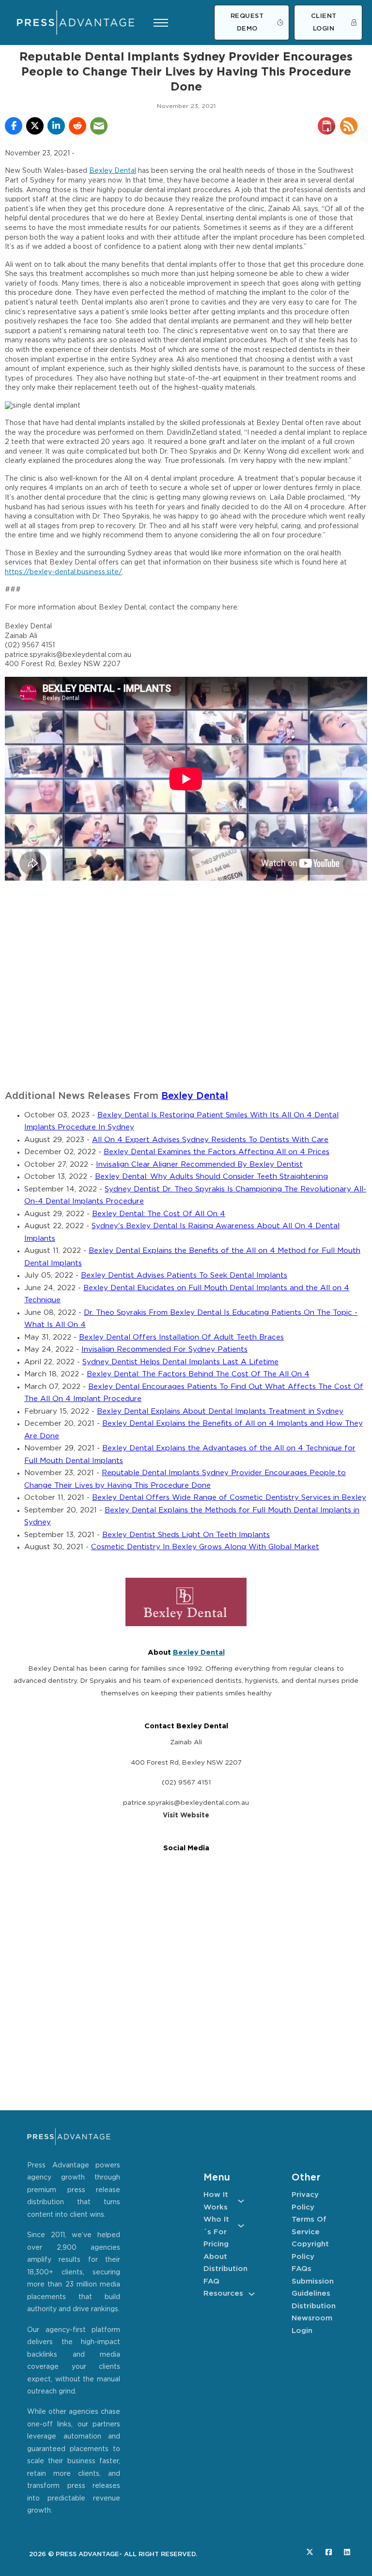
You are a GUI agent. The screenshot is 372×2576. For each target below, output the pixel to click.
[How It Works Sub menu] (241, 2201)
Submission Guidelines (312, 2288)
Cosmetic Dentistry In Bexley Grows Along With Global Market (205, 1547)
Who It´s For (216, 2226)
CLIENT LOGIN (324, 23)
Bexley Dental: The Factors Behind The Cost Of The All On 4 (198, 1374)
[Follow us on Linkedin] (347, 2552)
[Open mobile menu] (161, 23)
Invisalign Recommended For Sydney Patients (164, 1349)
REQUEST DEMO (247, 23)
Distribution (224, 2269)
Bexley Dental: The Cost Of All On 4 (159, 1214)
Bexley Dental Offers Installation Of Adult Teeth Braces (181, 1337)
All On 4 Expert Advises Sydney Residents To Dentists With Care (210, 1140)
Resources (223, 2294)
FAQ (211, 2281)
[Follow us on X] (310, 2552)
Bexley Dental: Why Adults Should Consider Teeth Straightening (211, 1177)
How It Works (216, 2201)
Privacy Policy (305, 2201)
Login (302, 2331)
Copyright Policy (310, 2250)
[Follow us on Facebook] (329, 2552)
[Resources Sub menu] (252, 2294)
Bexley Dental (113, 171)
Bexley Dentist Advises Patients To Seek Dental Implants (184, 1275)
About (215, 2257)
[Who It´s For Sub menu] (241, 2226)
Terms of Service (309, 2226)
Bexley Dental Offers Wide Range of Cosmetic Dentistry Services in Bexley (229, 1498)
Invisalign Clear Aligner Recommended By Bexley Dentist (199, 1165)
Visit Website (186, 1815)
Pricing (216, 2244)
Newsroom (312, 2318)
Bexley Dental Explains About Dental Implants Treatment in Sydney (220, 1411)
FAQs (302, 2269)
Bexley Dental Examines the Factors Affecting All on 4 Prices (217, 1152)
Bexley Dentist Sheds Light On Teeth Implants (186, 1535)
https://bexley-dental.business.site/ (63, 572)
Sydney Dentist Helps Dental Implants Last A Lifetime (180, 1362)
